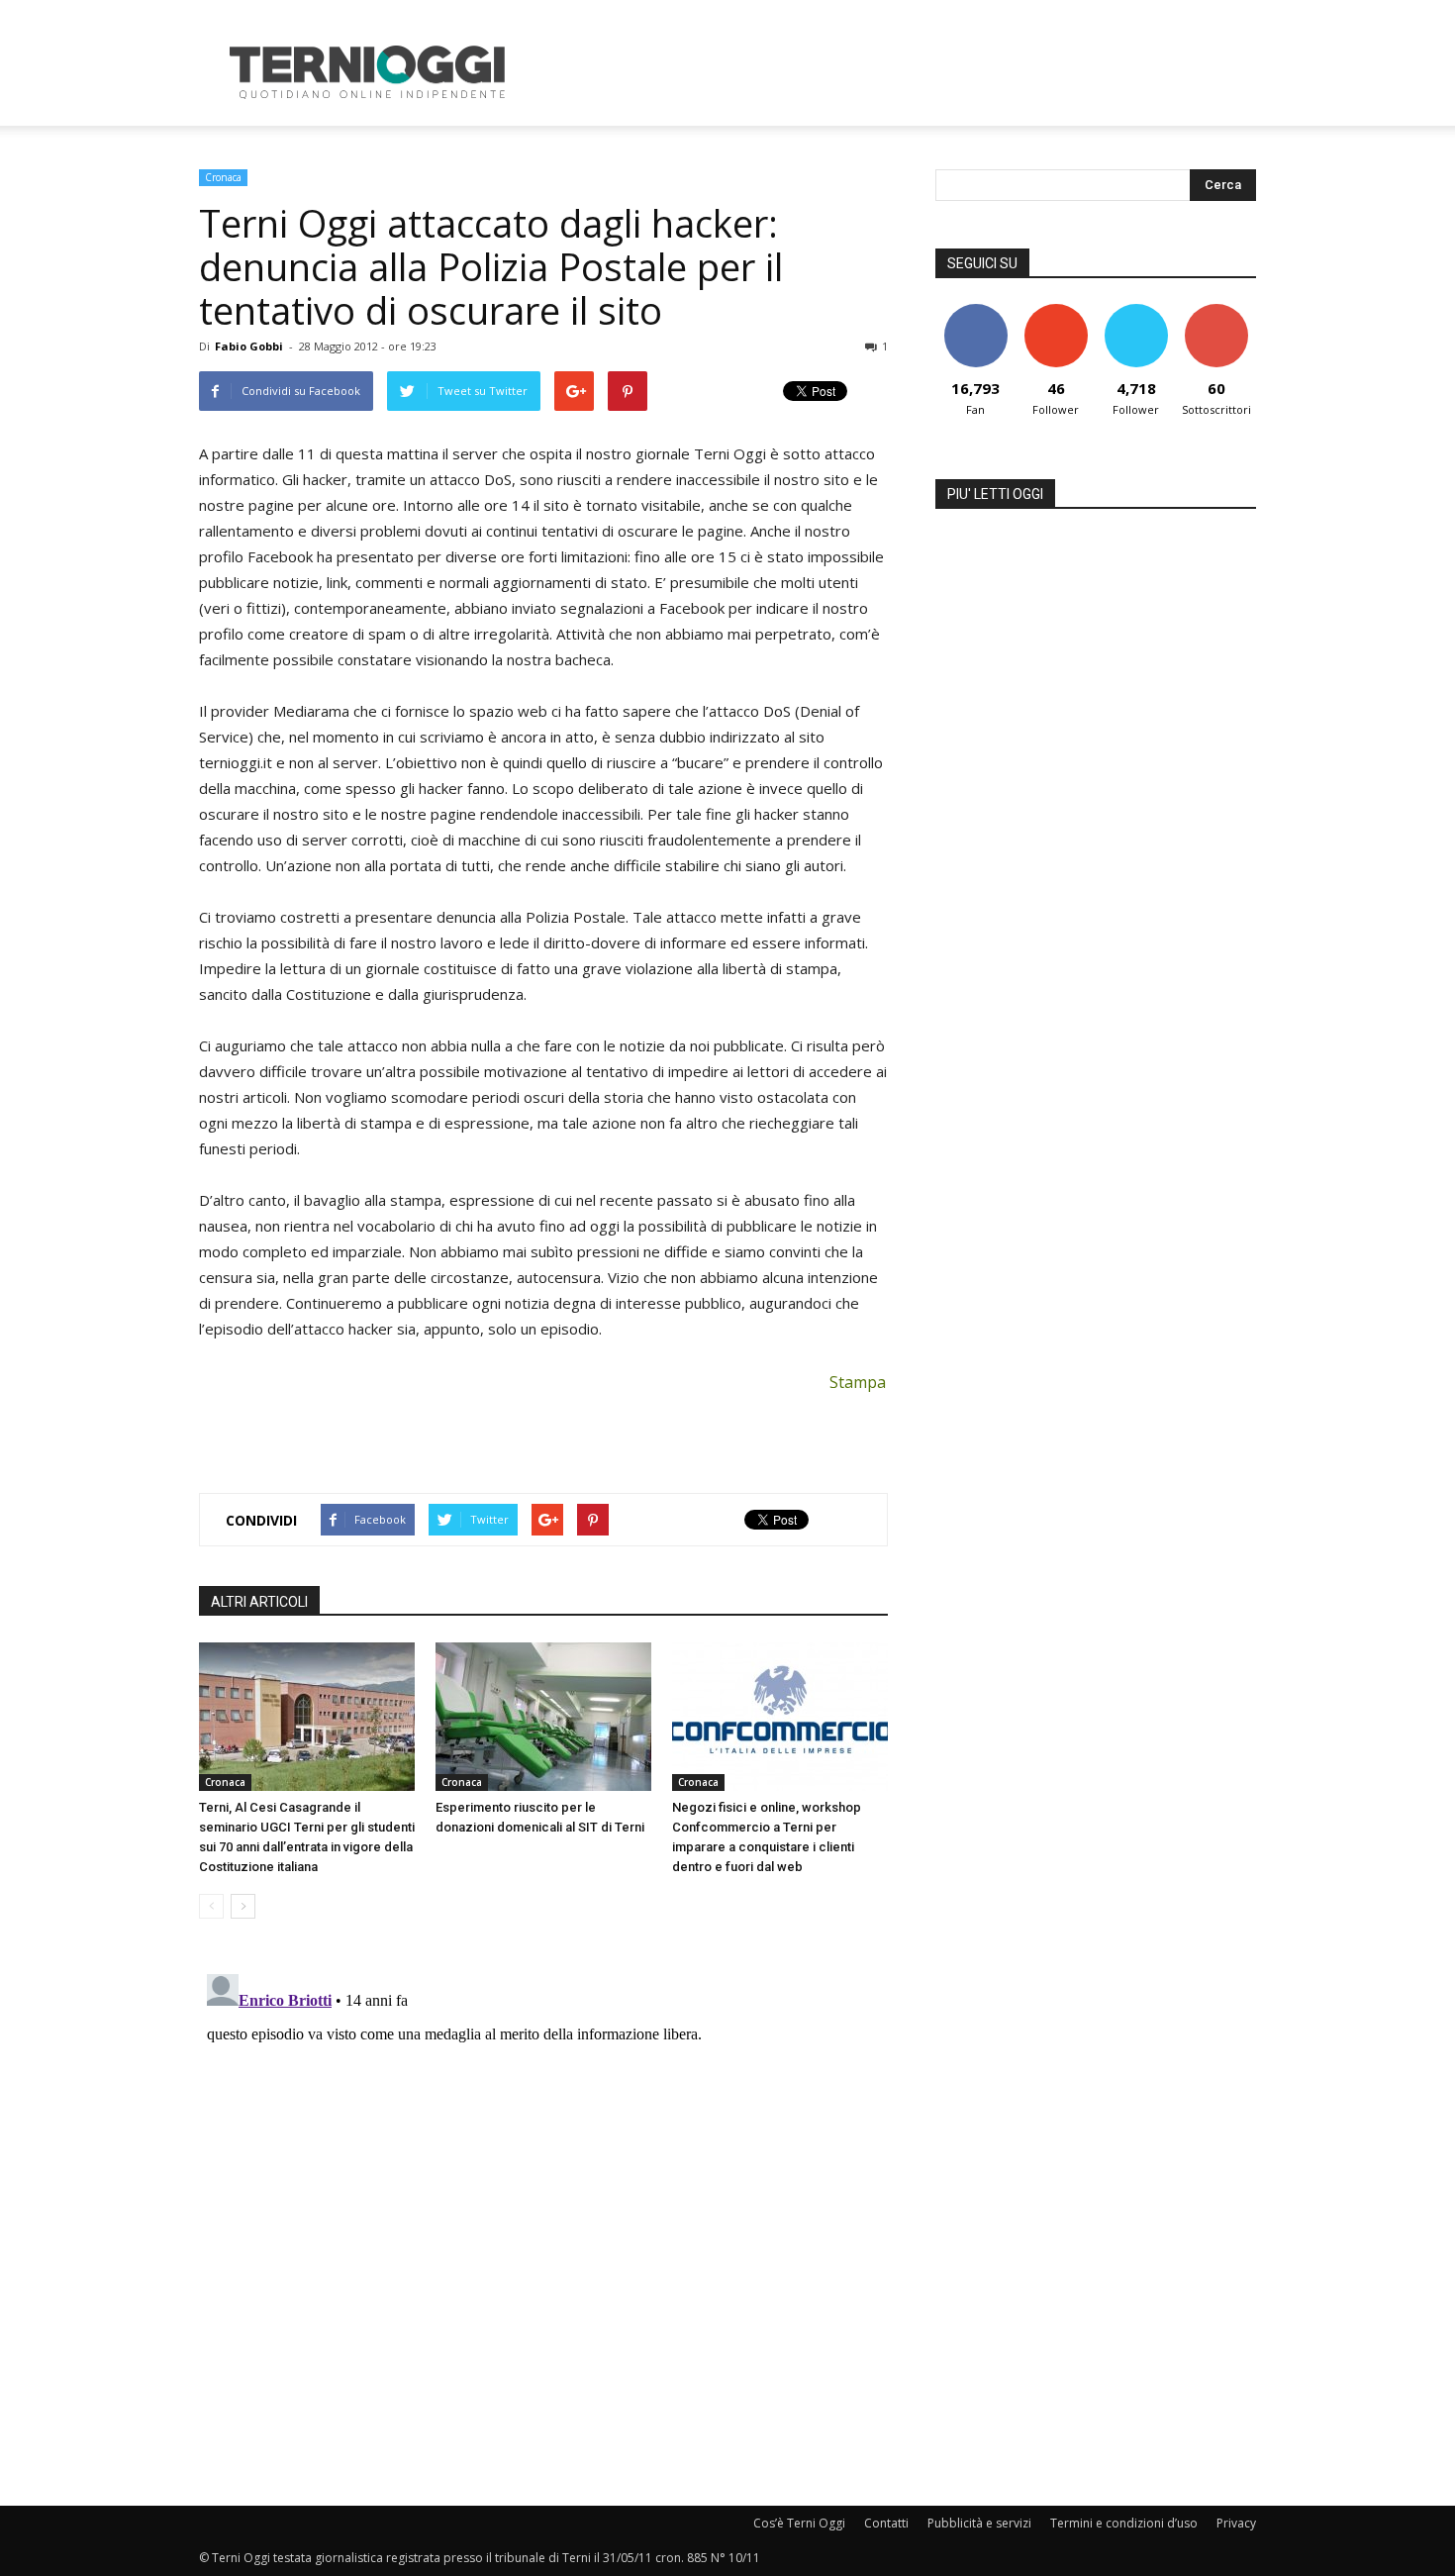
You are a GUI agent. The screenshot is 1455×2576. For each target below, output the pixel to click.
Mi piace (976, 311)
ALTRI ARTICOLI (259, 1602)
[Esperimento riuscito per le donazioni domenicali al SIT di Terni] (543, 1717)
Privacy (1236, 2523)
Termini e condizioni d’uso (1124, 2523)
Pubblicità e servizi (979, 2523)
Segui (1056, 311)
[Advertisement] (896, 72)
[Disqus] (543, 2214)
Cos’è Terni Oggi (799, 2523)
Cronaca (223, 177)
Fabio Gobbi (249, 346)
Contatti (886, 2523)
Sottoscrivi (1216, 311)
